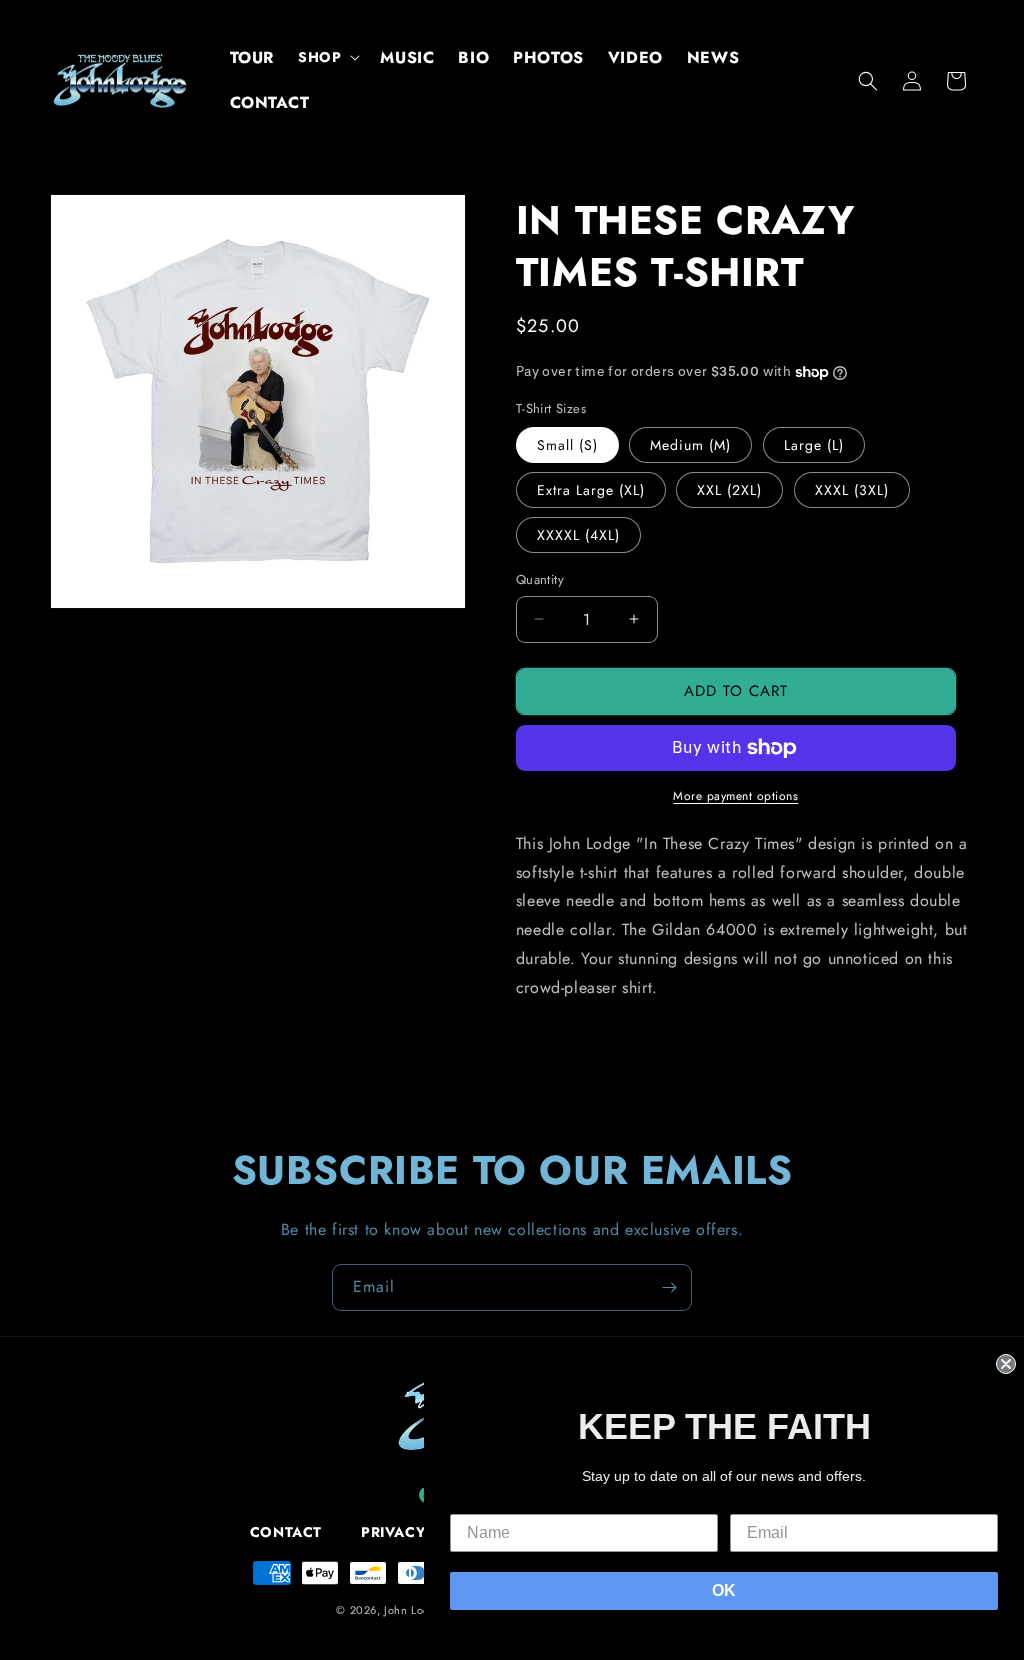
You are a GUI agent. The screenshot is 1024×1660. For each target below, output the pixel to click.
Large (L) (814, 445)
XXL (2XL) (729, 490)
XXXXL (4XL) (578, 535)
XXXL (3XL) (852, 490)
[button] (327, 57)
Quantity (540, 579)
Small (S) (567, 445)
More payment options (735, 796)
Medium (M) (690, 445)
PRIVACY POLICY (422, 1532)
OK (724, 1590)
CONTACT (286, 1532)
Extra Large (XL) (591, 490)
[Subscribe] (669, 1287)
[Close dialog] (1006, 1364)
